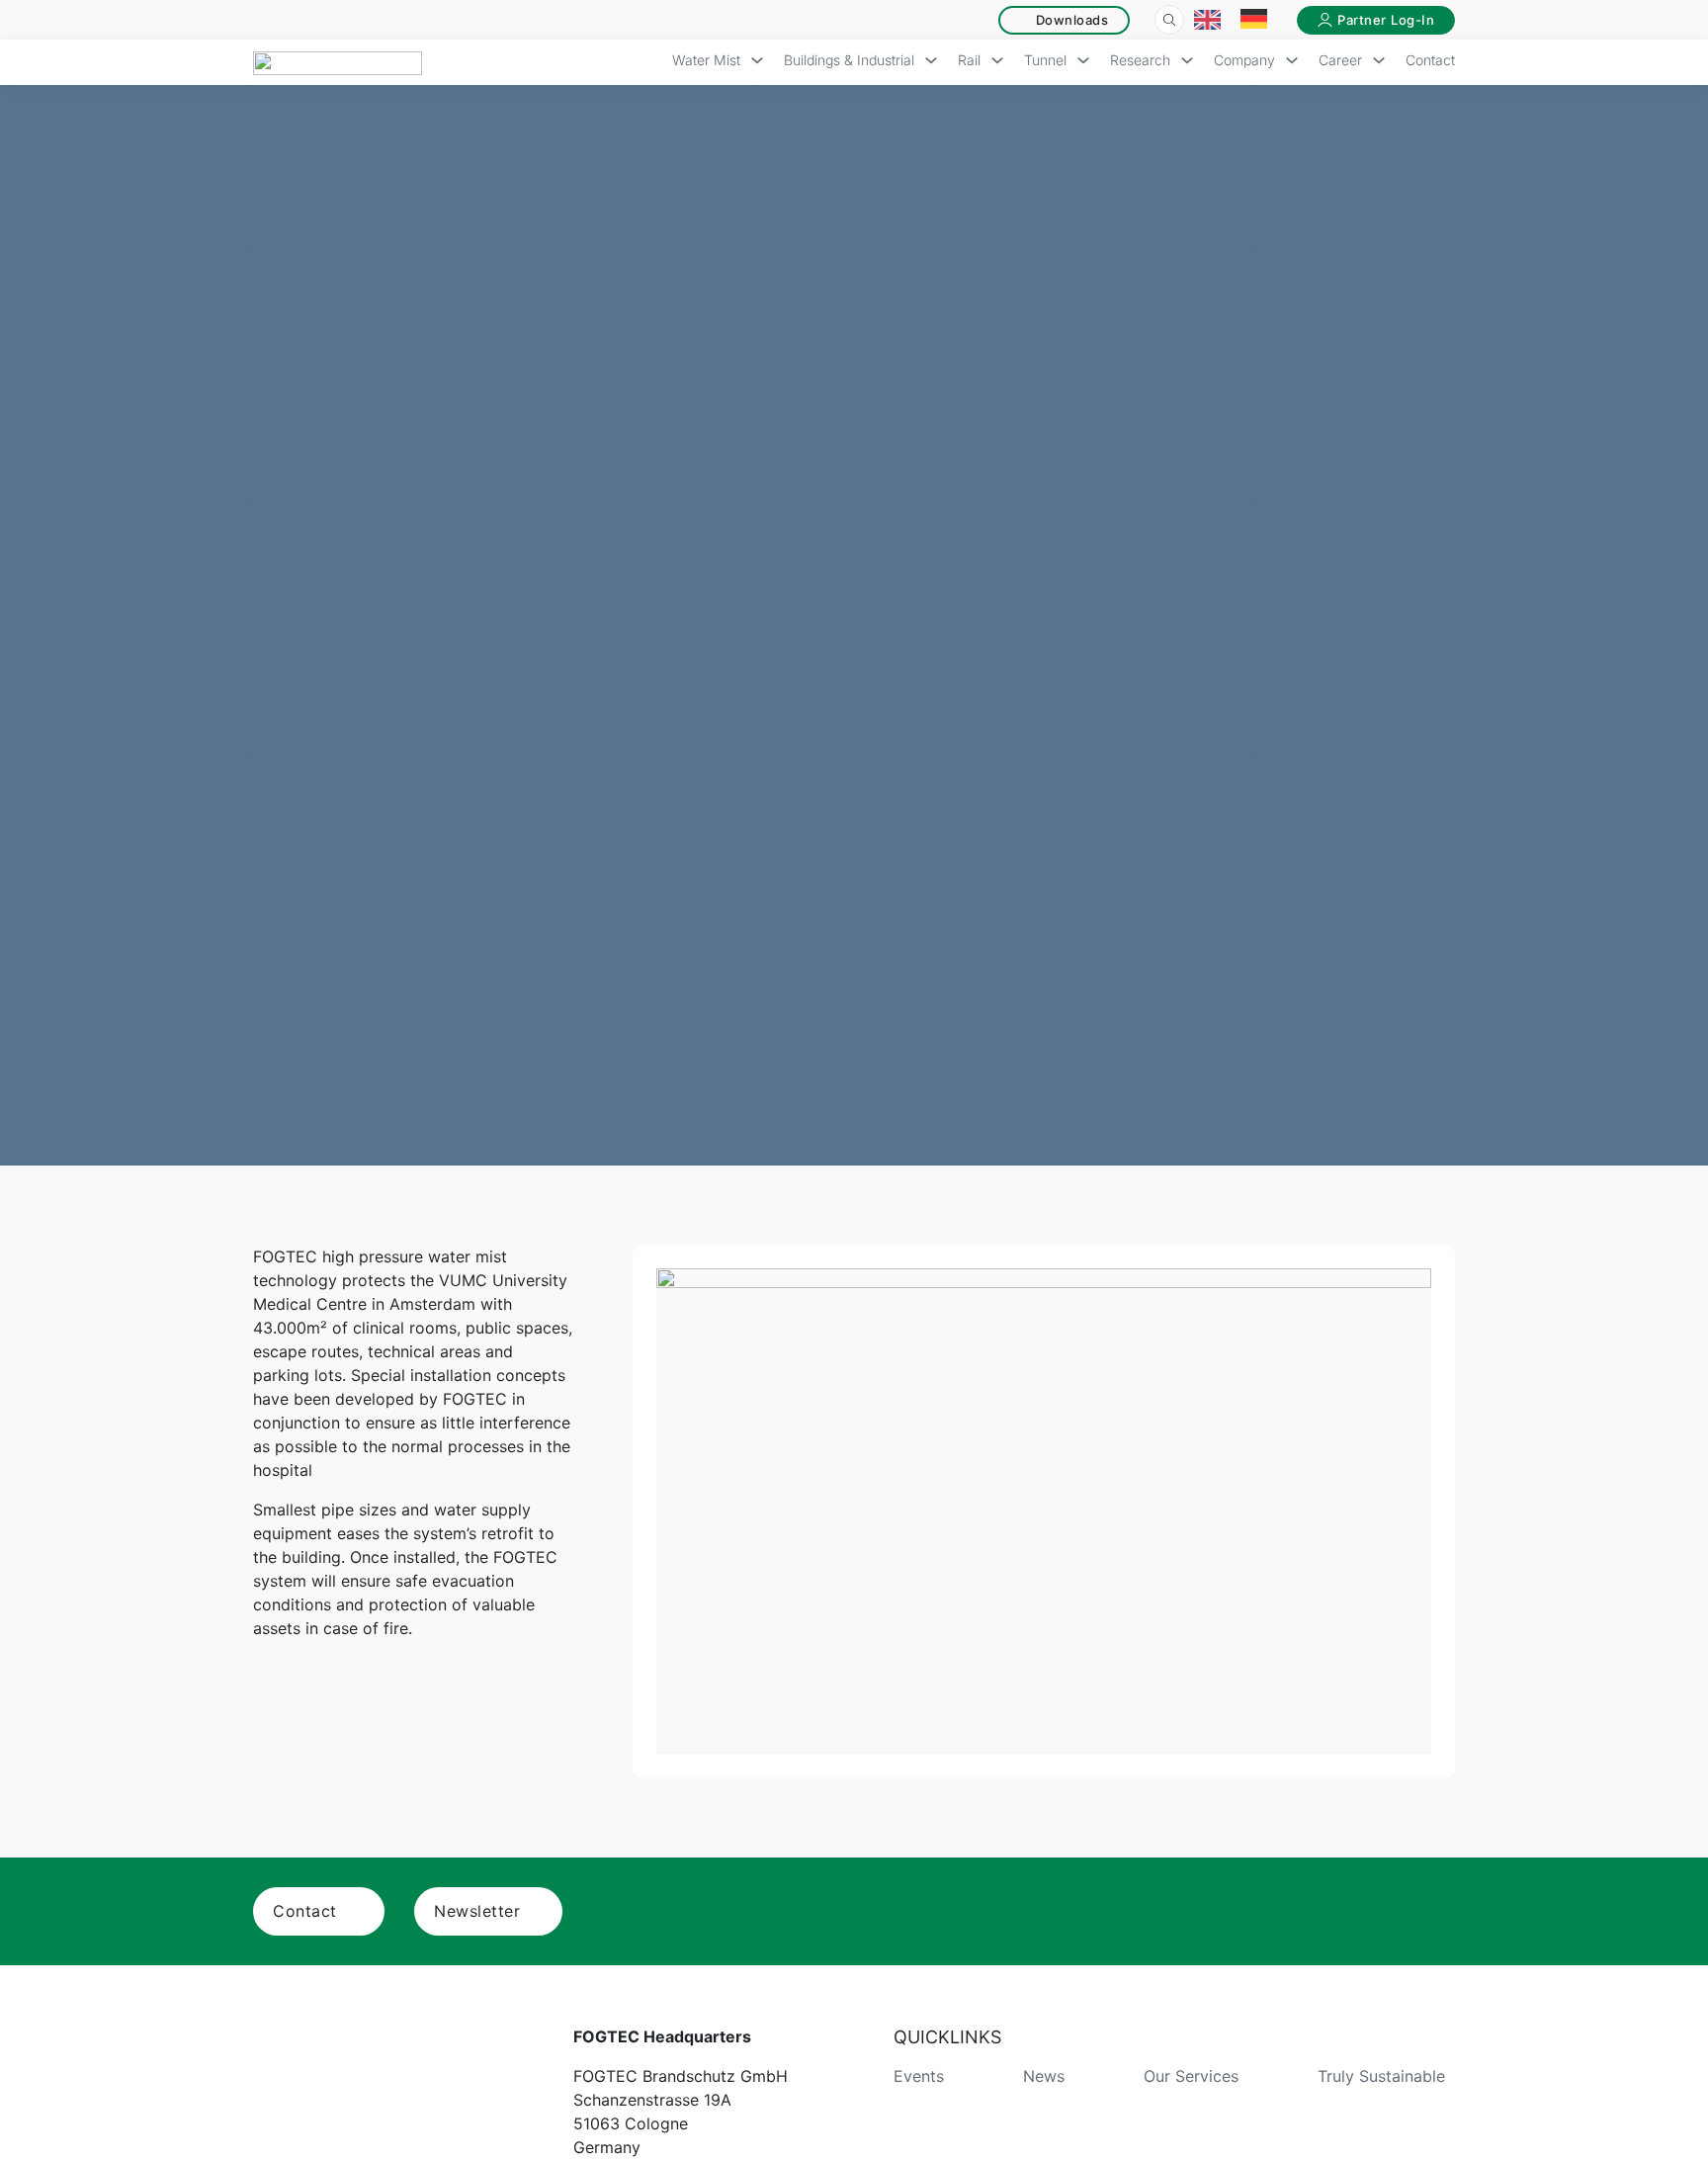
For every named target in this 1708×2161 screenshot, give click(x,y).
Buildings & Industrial (849, 60)
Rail (969, 60)
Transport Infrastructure (940, 460)
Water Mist (706, 60)
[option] (1259, 20)
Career (1340, 60)
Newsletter (477, 1911)
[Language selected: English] (1240, 20)
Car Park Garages (360, 460)
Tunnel (1045, 60)
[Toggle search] (1169, 20)
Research (1140, 60)
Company (1244, 60)
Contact (1430, 60)
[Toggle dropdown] (757, 63)
